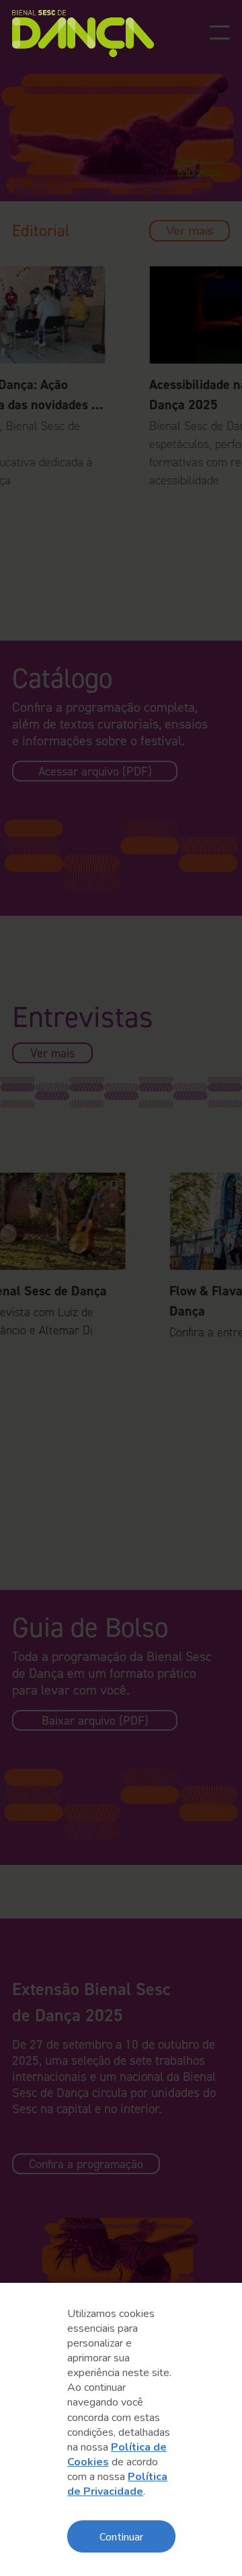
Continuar (121, 2536)
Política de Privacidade (117, 2484)
